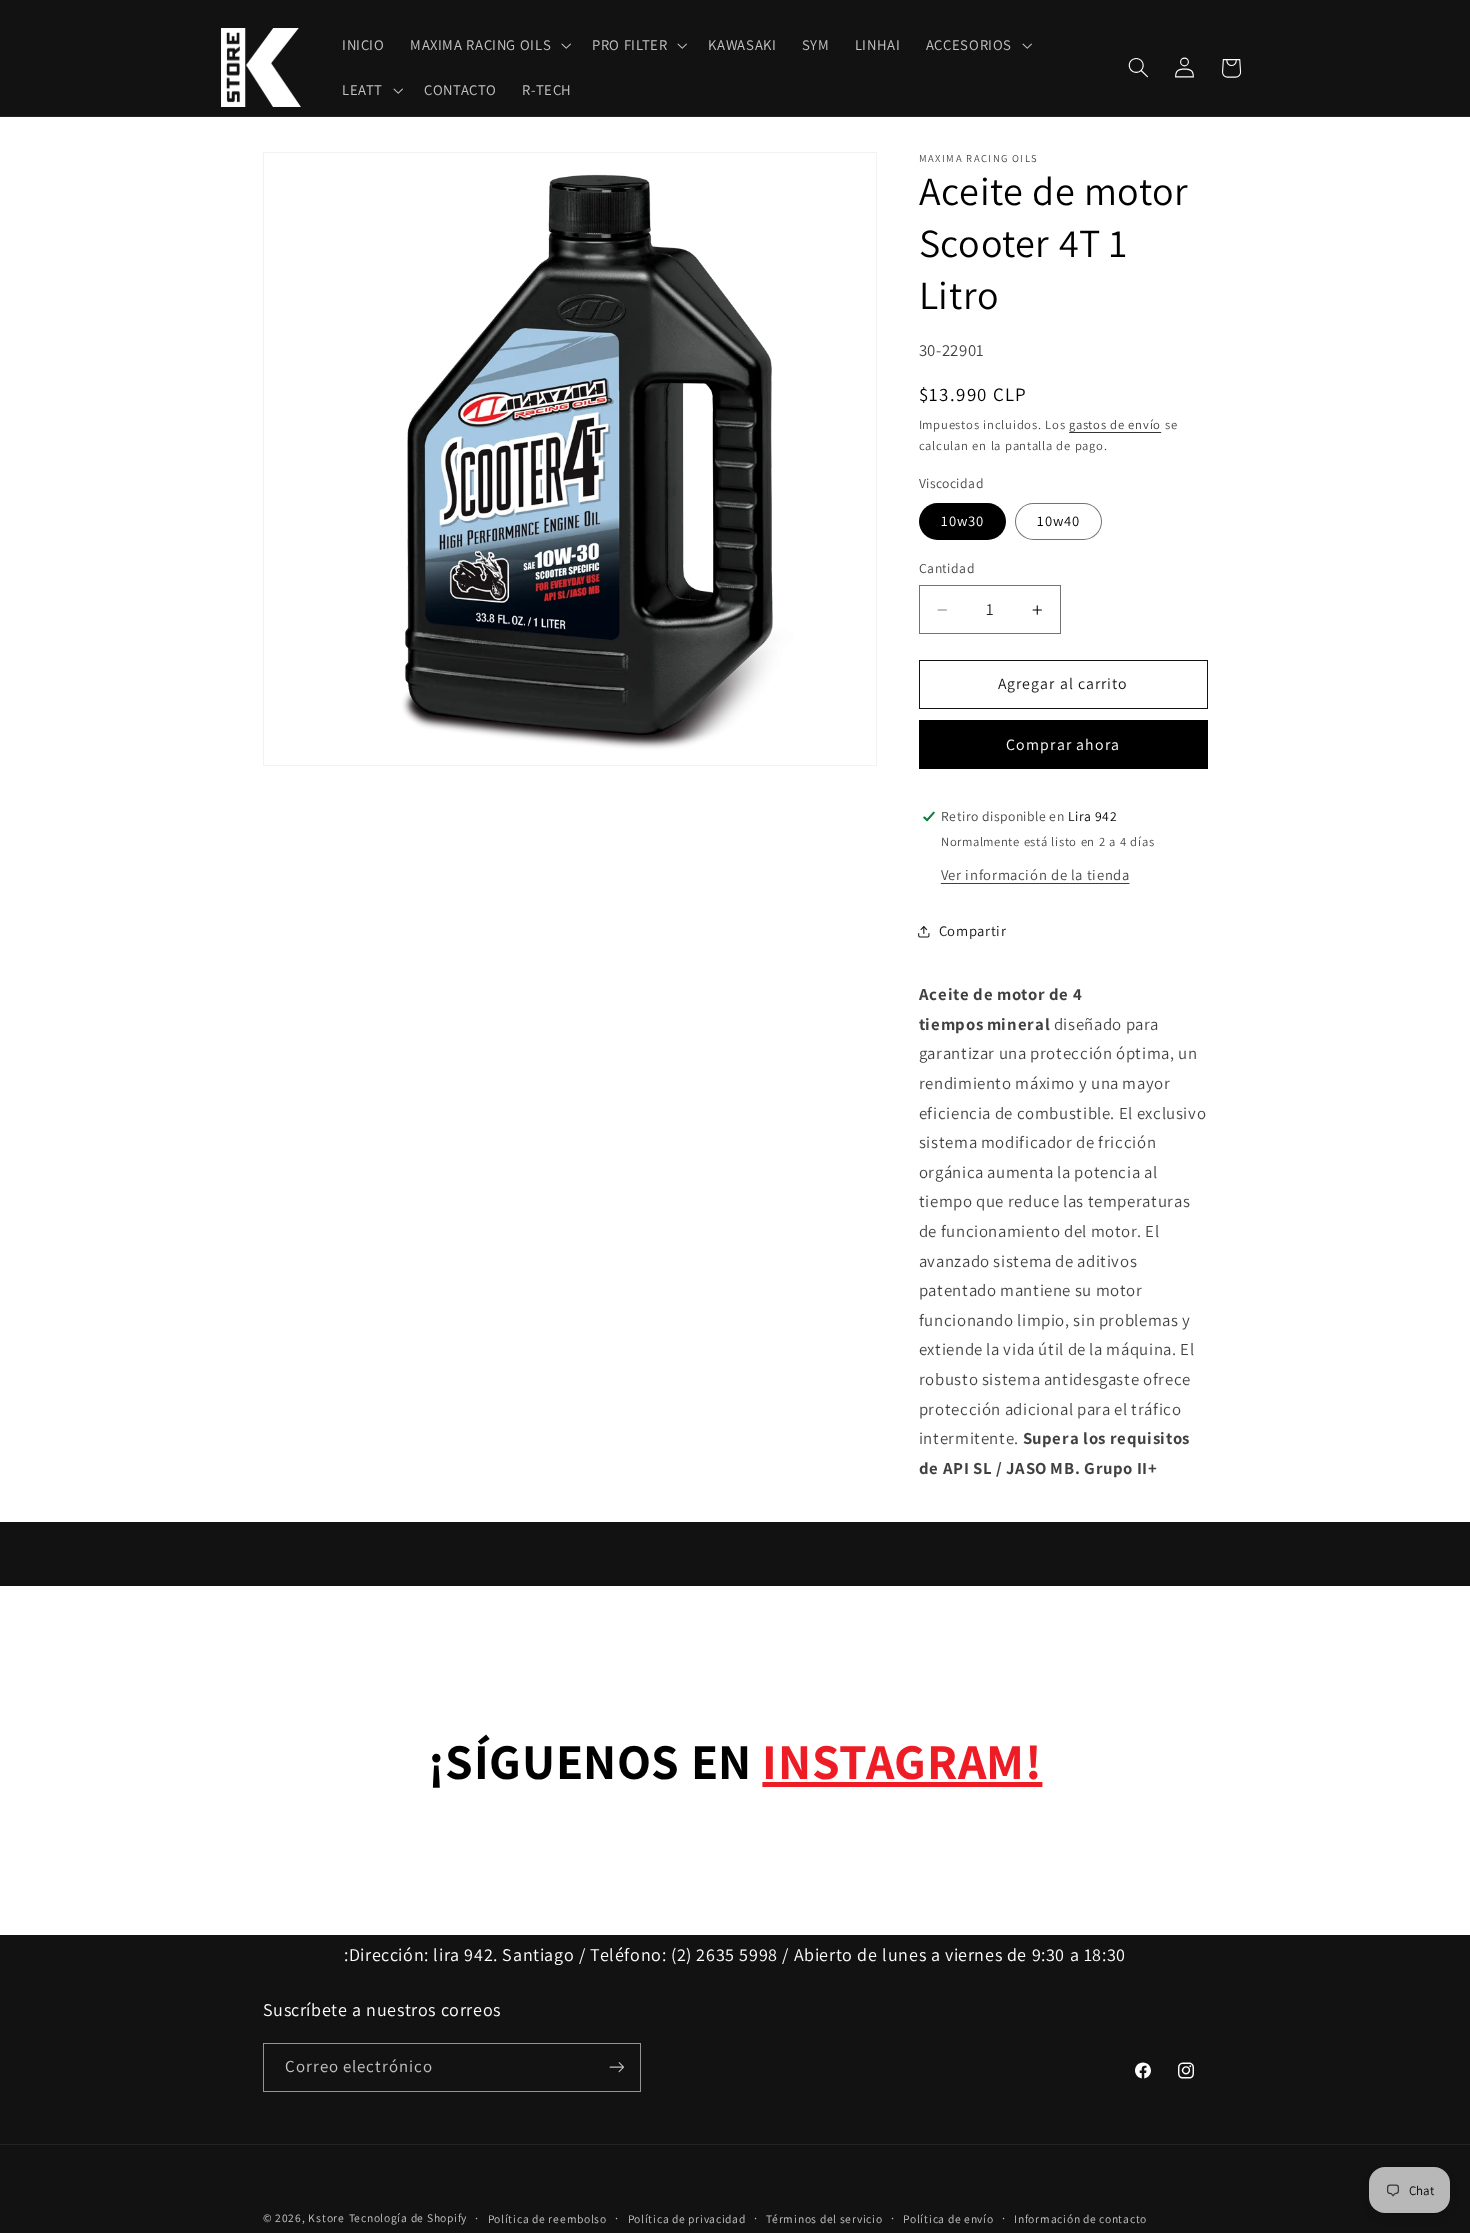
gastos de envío (1115, 425)
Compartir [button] (973, 931)
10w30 (962, 521)
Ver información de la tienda (1035, 874)
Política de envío (948, 2218)
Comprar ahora (1063, 744)
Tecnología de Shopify (408, 2217)
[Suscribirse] (616, 2067)
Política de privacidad (687, 2218)
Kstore (326, 2217)
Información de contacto (1080, 2218)
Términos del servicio (824, 2218)
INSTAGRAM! (902, 1760)
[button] (488, 46)
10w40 (1058, 521)
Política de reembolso (547, 2218)
